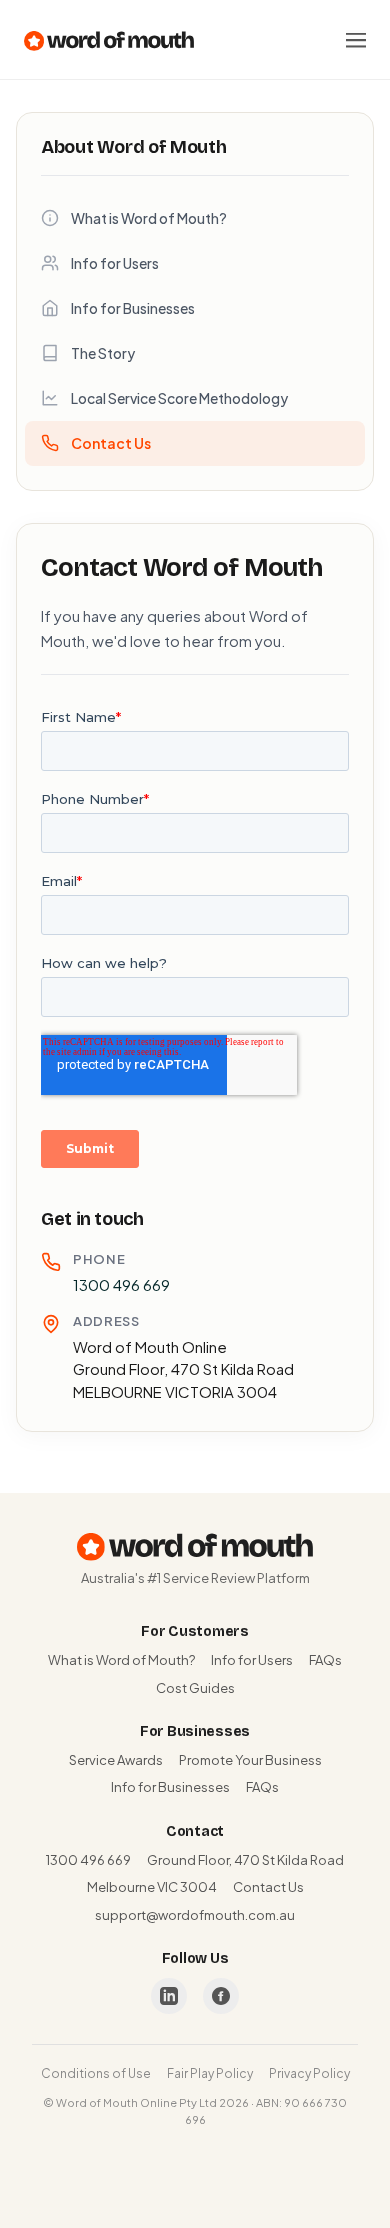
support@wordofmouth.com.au (195, 1915)
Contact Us (111, 443)
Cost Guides (195, 1688)
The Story (103, 353)
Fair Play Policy (210, 2073)
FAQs (325, 1660)
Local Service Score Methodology (179, 398)
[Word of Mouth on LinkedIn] (169, 1996)
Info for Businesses (133, 308)
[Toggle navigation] (356, 40)
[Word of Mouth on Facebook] (221, 1996)
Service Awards (116, 1760)
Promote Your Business (250, 1760)
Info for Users (115, 263)
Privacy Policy (309, 2073)
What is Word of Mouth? (149, 218)
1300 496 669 (121, 1284)
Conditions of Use (96, 2073)
